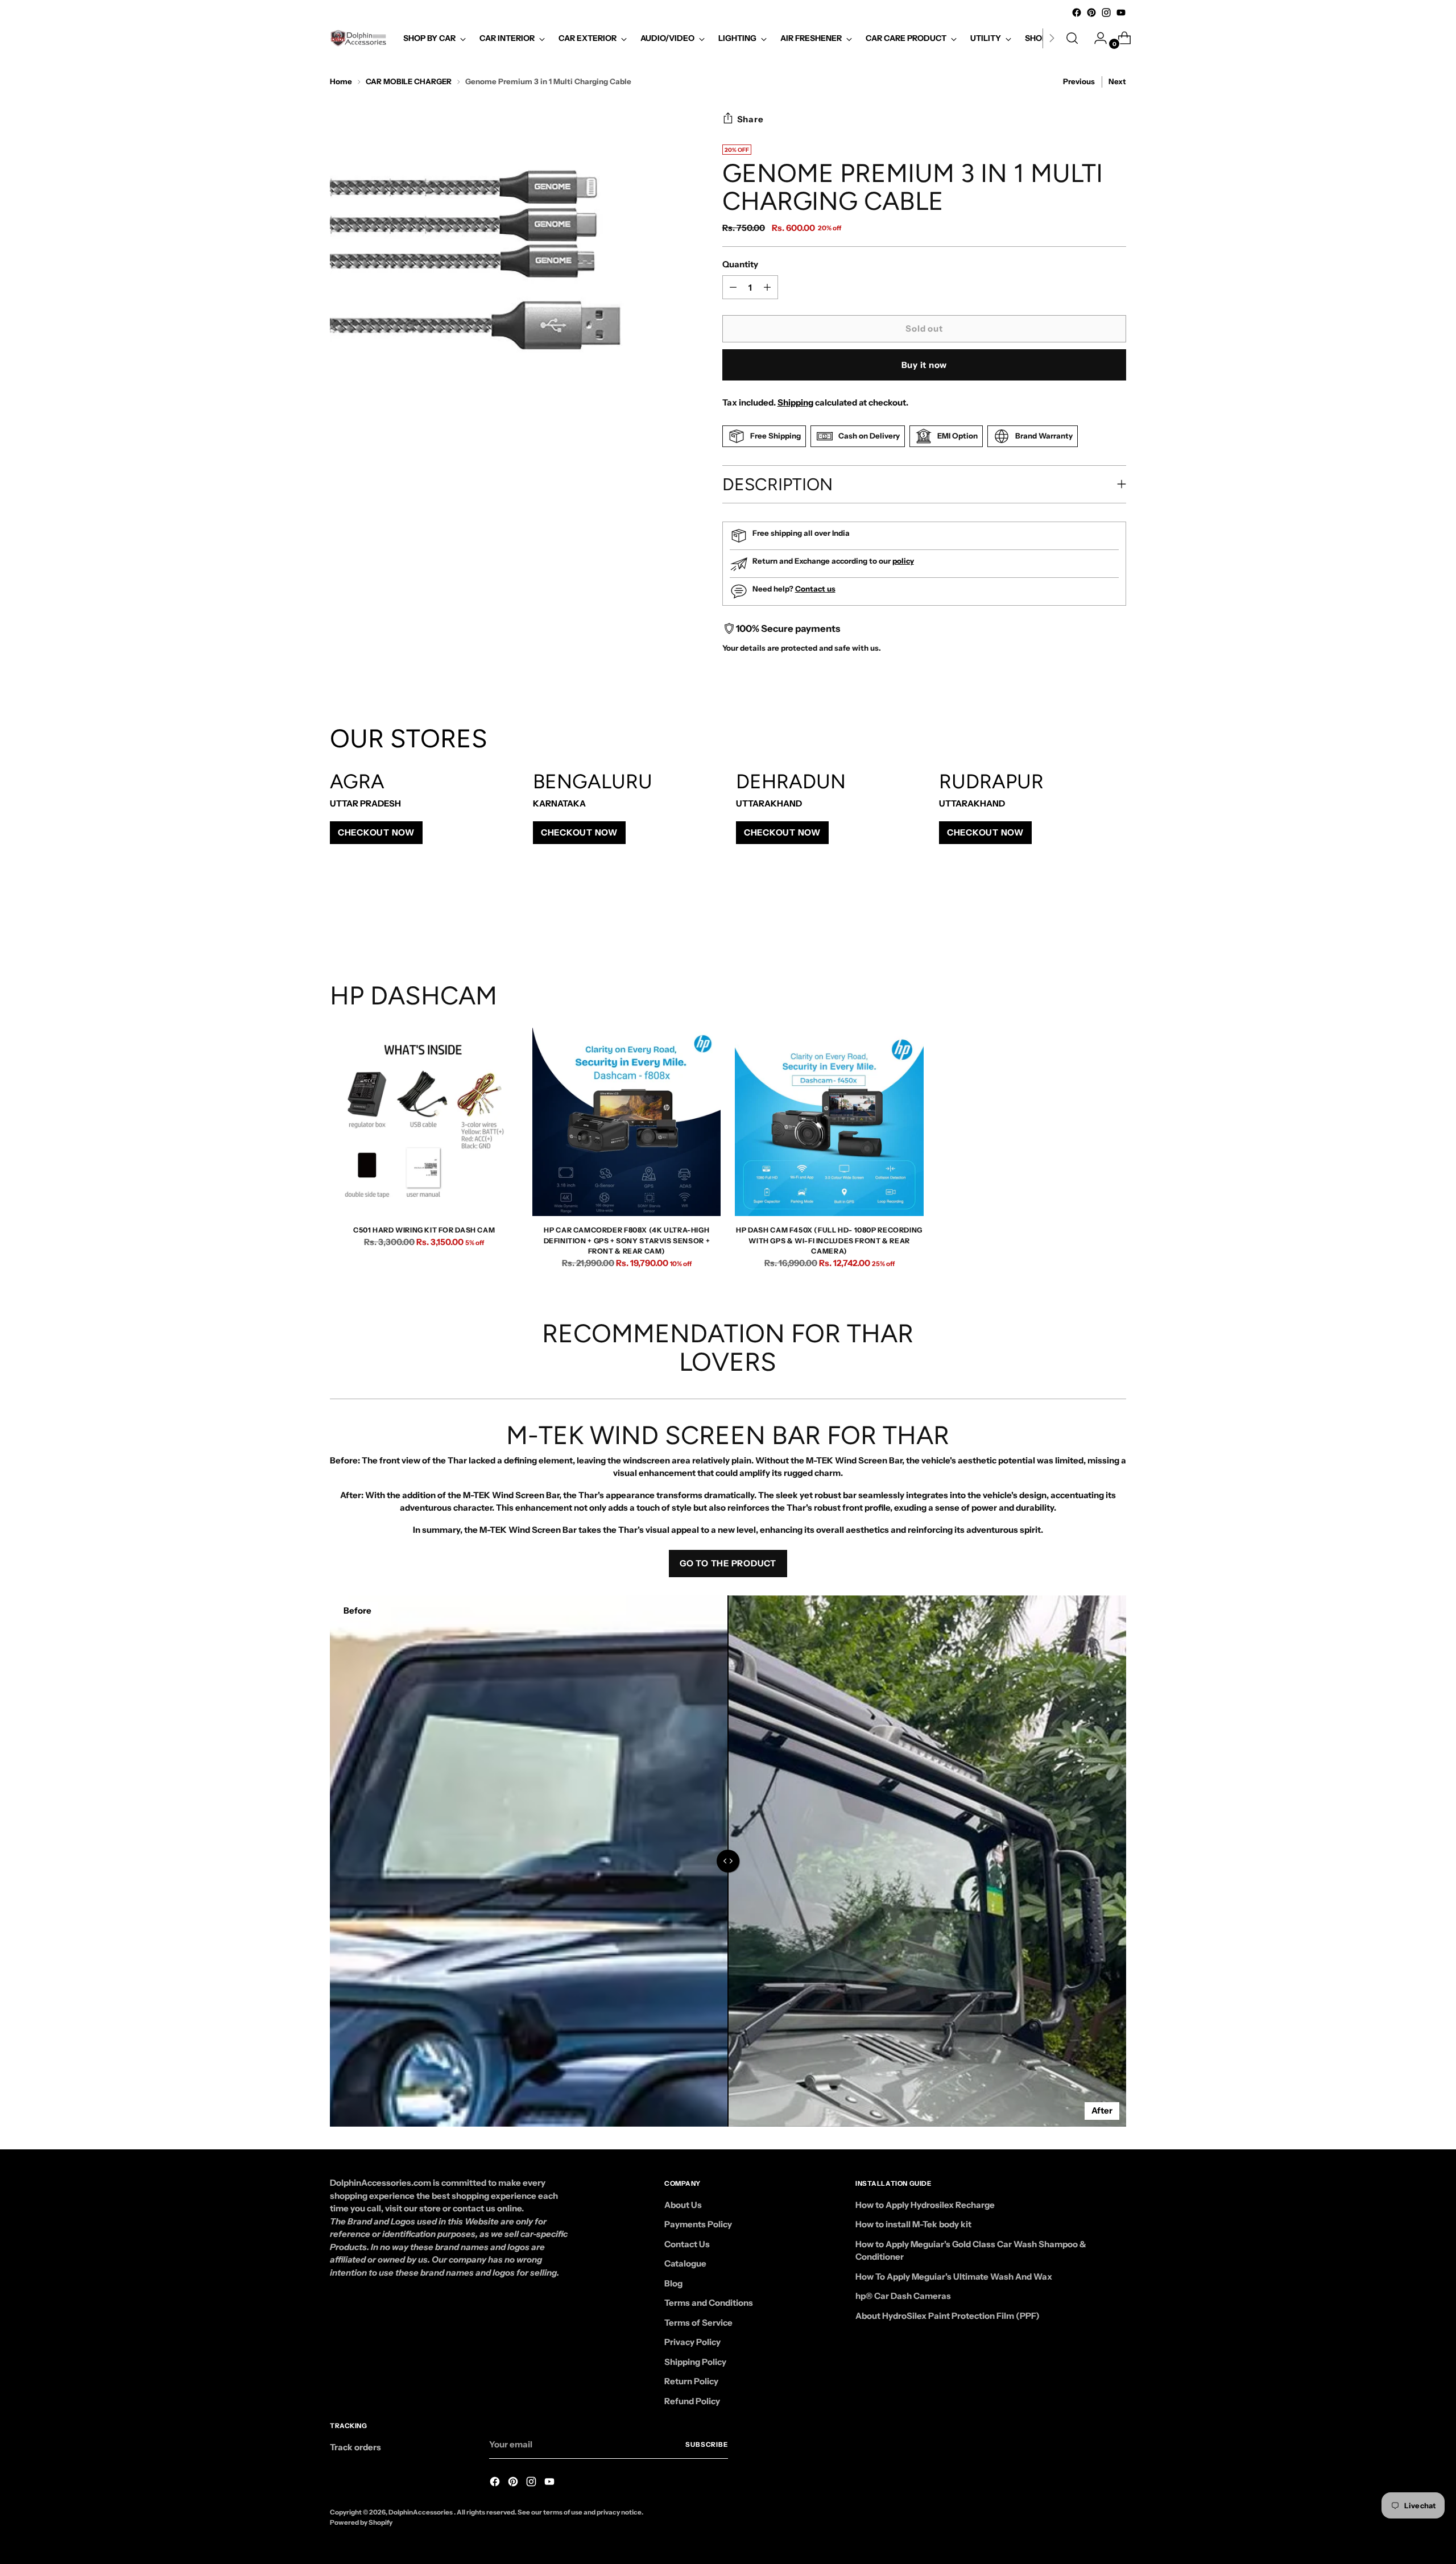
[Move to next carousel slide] (1116, 920)
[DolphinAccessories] (358, 38)
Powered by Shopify (361, 2522)
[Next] (1052, 38)
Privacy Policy (692, 2342)
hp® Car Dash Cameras (903, 2296)
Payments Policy (698, 2224)
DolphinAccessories (421, 2512)
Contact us (815, 589)
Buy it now (925, 365)
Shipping (795, 402)
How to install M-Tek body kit (913, 2224)
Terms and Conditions (709, 2303)
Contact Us (687, 2244)
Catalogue (685, 2263)
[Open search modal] (1072, 38)
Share (750, 119)
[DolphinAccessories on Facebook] (1077, 13)
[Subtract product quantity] (767, 287)
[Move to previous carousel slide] (1090, 920)
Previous (1079, 81)
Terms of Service (698, 2323)
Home (341, 81)
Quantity (740, 264)
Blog (673, 2283)
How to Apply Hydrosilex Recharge (925, 2205)
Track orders (355, 2447)
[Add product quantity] (733, 287)
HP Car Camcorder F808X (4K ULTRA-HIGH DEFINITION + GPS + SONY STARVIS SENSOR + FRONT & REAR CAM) (627, 1240)
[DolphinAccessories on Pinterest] (1091, 13)
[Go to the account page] (1096, 38)
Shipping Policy (695, 2362)
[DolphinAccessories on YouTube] (1121, 13)
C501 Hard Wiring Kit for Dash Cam (424, 1230)
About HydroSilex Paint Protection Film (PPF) (948, 2316)
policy (903, 561)
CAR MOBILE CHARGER (409, 81)
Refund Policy (692, 2401)
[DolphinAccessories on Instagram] (1106, 13)
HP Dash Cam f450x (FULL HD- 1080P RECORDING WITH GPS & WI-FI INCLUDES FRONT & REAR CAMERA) (829, 1240)
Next (1117, 81)
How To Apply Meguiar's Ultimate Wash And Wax (954, 2276)
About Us (683, 2205)
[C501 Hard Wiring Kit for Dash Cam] (424, 1122)
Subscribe (707, 2445)
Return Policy (691, 2381)
